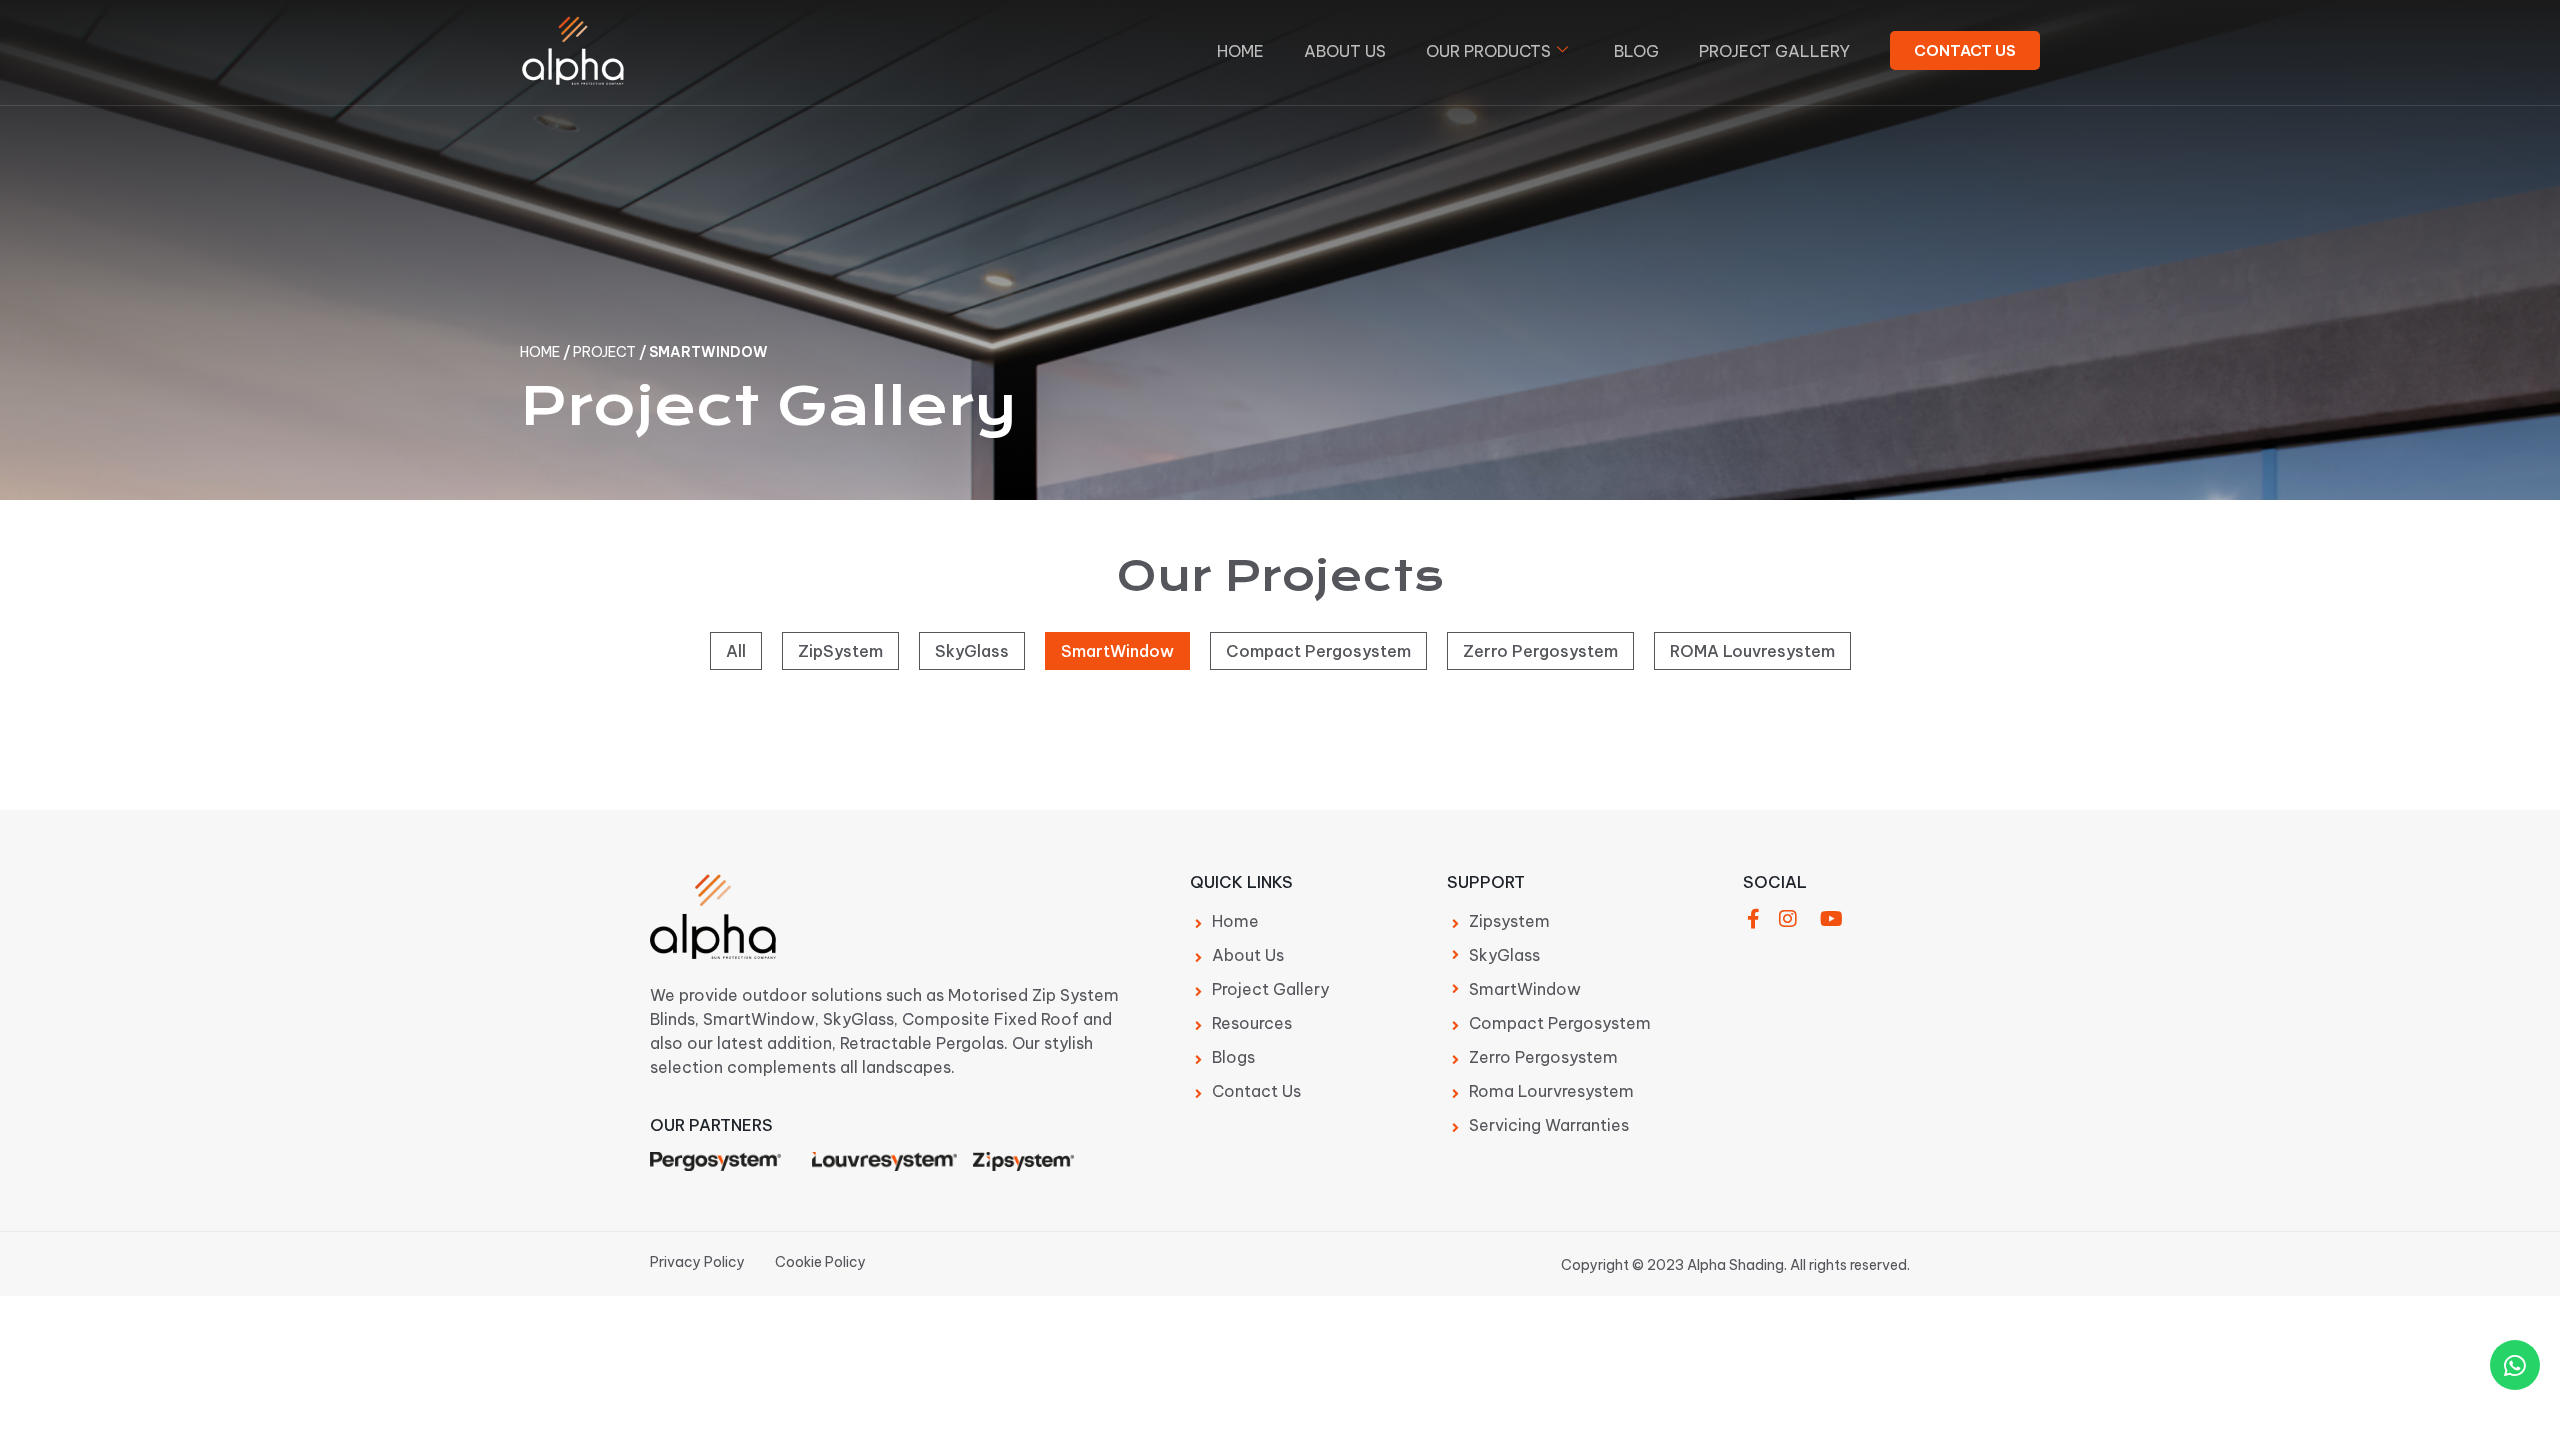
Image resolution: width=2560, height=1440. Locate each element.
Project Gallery (1774, 51)
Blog (1636, 51)
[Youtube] (1831, 919)
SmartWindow (1117, 651)
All (736, 651)
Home (1240, 51)
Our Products (1488, 51)
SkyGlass (972, 651)
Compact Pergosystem (1318, 651)
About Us (1345, 51)
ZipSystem (840, 651)
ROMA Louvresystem (1752, 651)
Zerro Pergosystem (1540, 651)
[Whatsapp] (2515, 1365)
